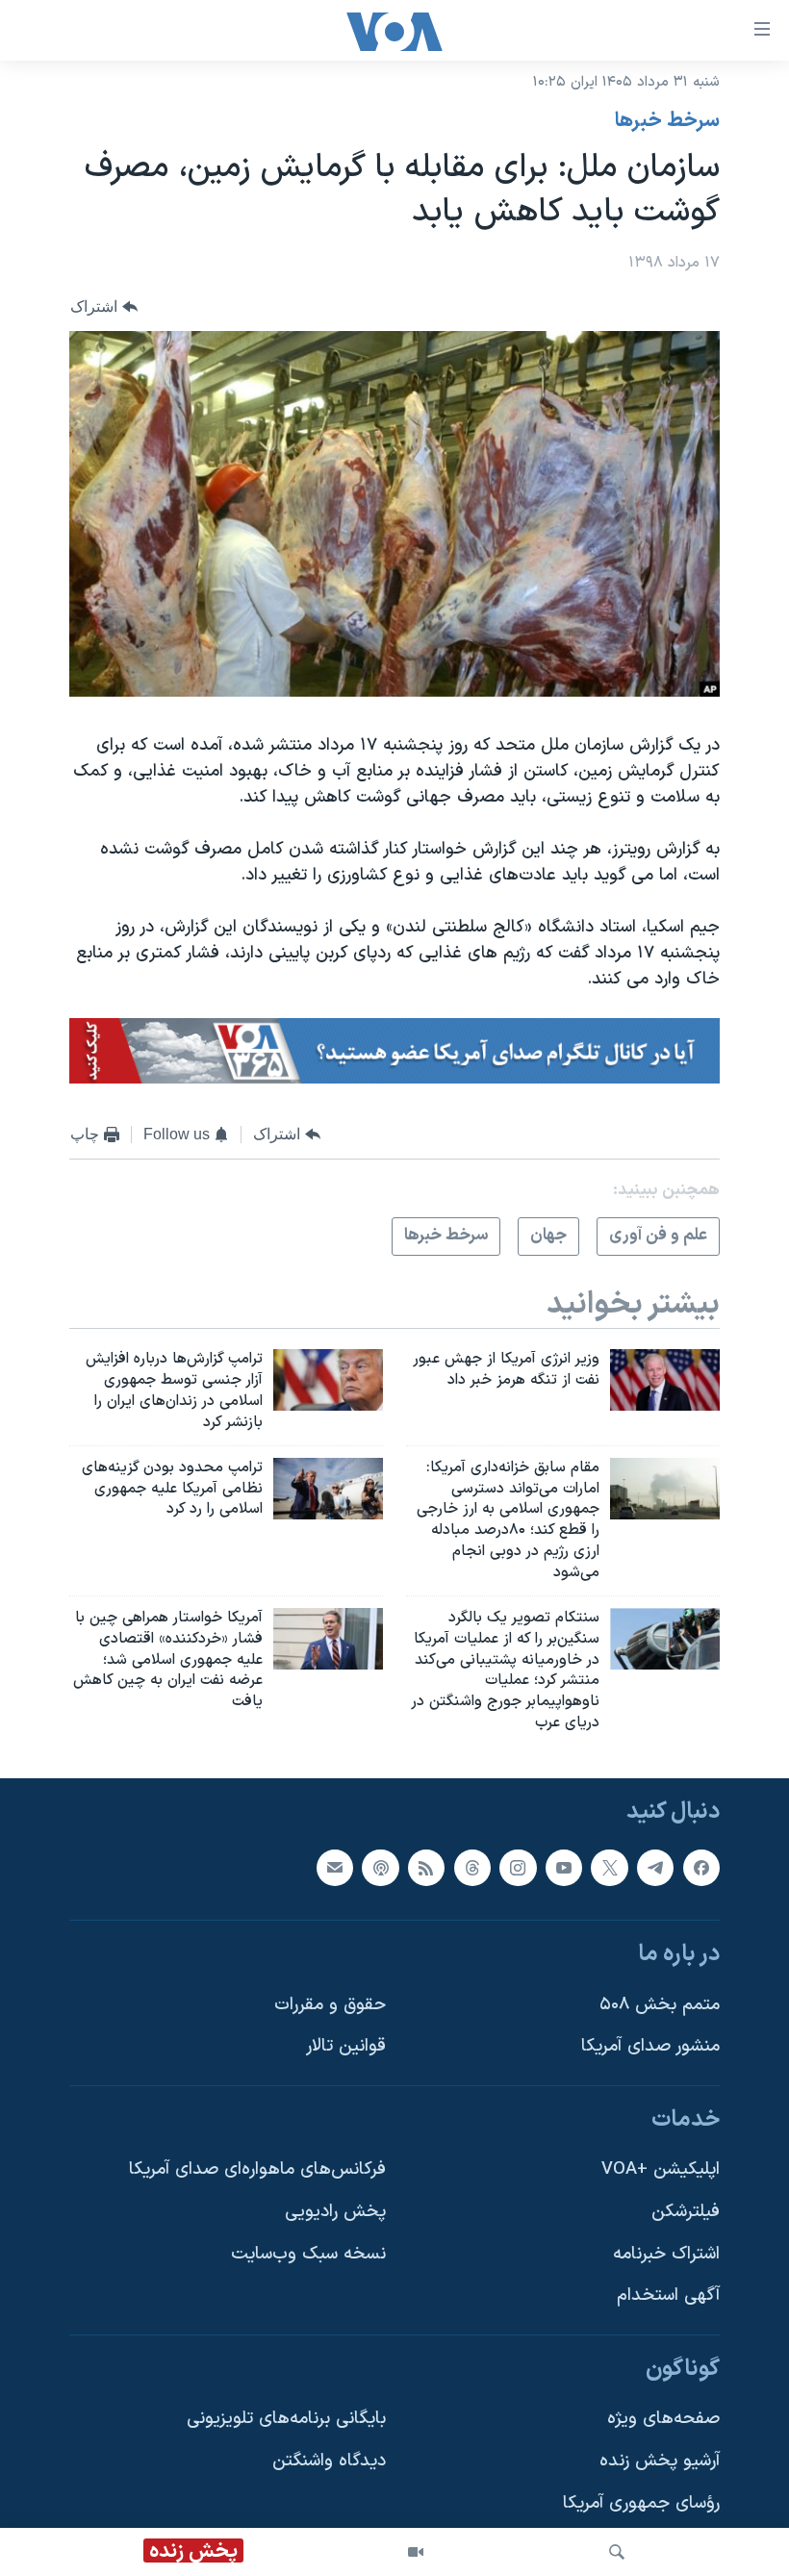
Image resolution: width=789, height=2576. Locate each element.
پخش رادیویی (335, 2212)
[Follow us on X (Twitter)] (609, 1867)
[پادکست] (380, 1867)
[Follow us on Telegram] (655, 1867)
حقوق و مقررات (330, 2005)
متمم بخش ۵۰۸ (660, 2005)
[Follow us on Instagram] (518, 1867)
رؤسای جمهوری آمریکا (641, 2503)
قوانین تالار (346, 2046)
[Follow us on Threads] (472, 1867)
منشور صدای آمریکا (650, 2046)
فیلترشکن (686, 2212)
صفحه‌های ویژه (663, 2419)
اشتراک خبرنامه (666, 2254)
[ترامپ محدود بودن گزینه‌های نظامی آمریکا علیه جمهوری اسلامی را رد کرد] (328, 1489)
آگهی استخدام (668, 2295)
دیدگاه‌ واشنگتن (329, 2461)
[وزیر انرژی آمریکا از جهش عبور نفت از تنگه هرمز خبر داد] (665, 1380)
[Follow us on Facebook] (701, 1867)
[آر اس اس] (426, 1867)
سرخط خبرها (667, 121)
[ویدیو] (416, 2552)
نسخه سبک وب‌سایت (308, 2254)
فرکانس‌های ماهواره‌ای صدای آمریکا (257, 2169)
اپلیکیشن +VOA (661, 2169)
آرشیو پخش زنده (660, 2461)
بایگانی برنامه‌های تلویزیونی (286, 2419)
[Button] (104, 306)
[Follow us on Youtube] (564, 1867)
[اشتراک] (335, 1867)
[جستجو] (617, 2552)
